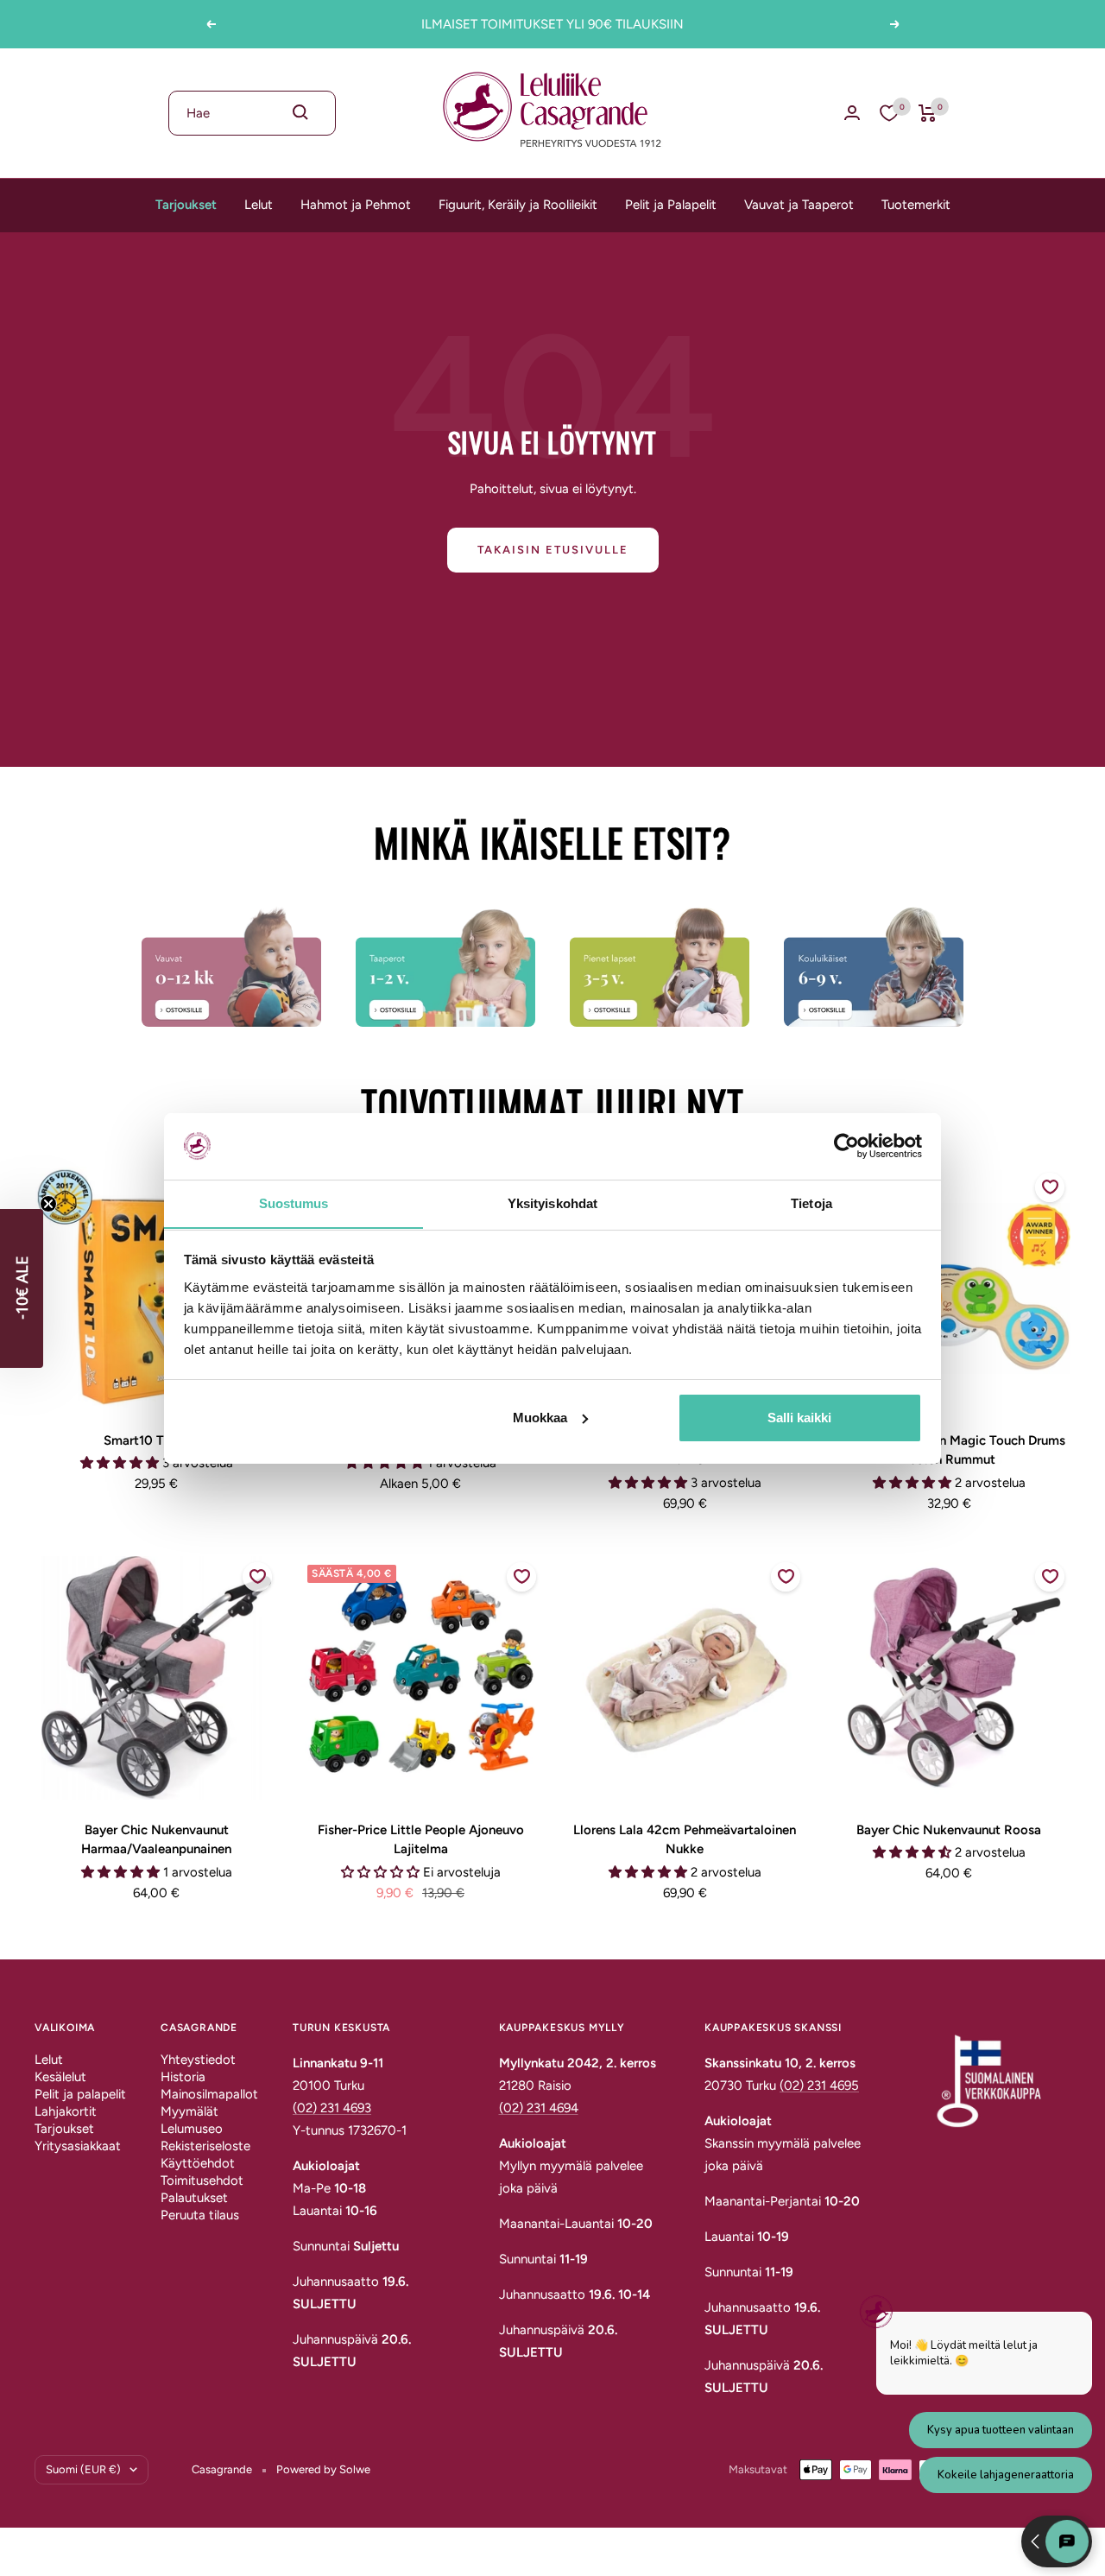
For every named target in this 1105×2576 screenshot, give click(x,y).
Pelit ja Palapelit (671, 205)
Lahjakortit (66, 2111)
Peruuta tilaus (200, 2215)
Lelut (259, 205)
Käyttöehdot (198, 2163)
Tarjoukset (186, 205)
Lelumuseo (192, 2129)
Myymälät (189, 2111)
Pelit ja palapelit (80, 2094)
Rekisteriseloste (205, 2146)
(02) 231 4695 (819, 2085)
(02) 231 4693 (332, 2108)
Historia (183, 2077)
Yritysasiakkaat (78, 2146)
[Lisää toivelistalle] (1050, 1187)
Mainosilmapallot (209, 2094)
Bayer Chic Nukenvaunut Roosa (949, 1830)
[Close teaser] (48, 1204)
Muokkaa (540, 1418)
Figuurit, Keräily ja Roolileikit (518, 205)
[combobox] (252, 113)
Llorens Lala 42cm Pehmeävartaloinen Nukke (685, 1840)
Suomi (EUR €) (83, 2469)
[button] (22, 1288)
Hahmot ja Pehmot (356, 205)
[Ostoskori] (928, 113)
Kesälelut (60, 2077)
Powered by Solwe (323, 2469)
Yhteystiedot (198, 2060)
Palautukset (194, 2198)
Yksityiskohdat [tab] (552, 1203)
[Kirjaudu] (852, 113)
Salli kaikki (799, 1418)
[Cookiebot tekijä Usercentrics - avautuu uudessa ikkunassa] (846, 1146)
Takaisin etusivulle (553, 550)
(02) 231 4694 (539, 2108)
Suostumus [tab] (294, 1203)
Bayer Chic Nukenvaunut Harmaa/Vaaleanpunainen (156, 1840)
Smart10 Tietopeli (156, 1440)
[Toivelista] (889, 113)
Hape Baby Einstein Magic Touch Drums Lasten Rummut (949, 1450)
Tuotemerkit (916, 205)
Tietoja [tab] (811, 1203)
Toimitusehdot (202, 2180)
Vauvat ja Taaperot (799, 205)
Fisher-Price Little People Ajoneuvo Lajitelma (421, 1840)
